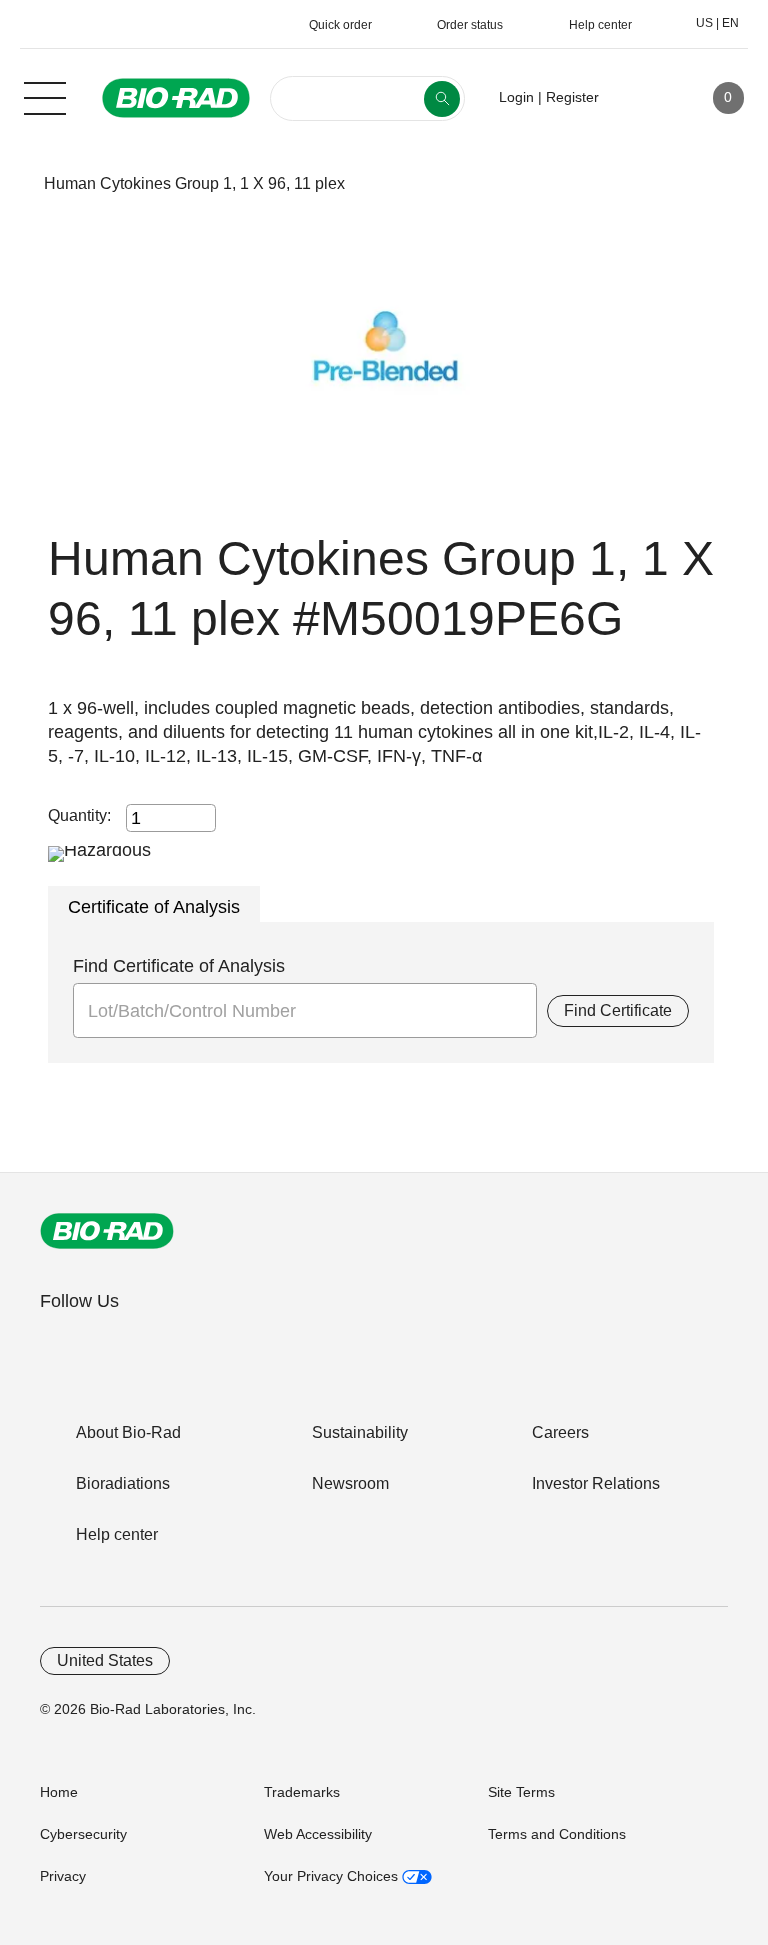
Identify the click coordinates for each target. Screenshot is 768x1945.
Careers (560, 1432)
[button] (12, 183)
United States (105, 1660)
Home (59, 1792)
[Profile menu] (643, 98)
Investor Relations (596, 1483)
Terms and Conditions (557, 1834)
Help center (117, 1534)
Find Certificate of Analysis (179, 966)
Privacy (63, 1876)
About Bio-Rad (128, 1432)
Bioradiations (123, 1483)
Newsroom (350, 1483)
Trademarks (302, 1792)
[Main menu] (45, 96)
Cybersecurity (83, 1834)
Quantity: (79, 815)
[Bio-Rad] (107, 1231)
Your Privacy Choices (333, 1876)
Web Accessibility (318, 1834)
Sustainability (360, 1432)
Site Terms (521, 1792)
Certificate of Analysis (154, 907)
